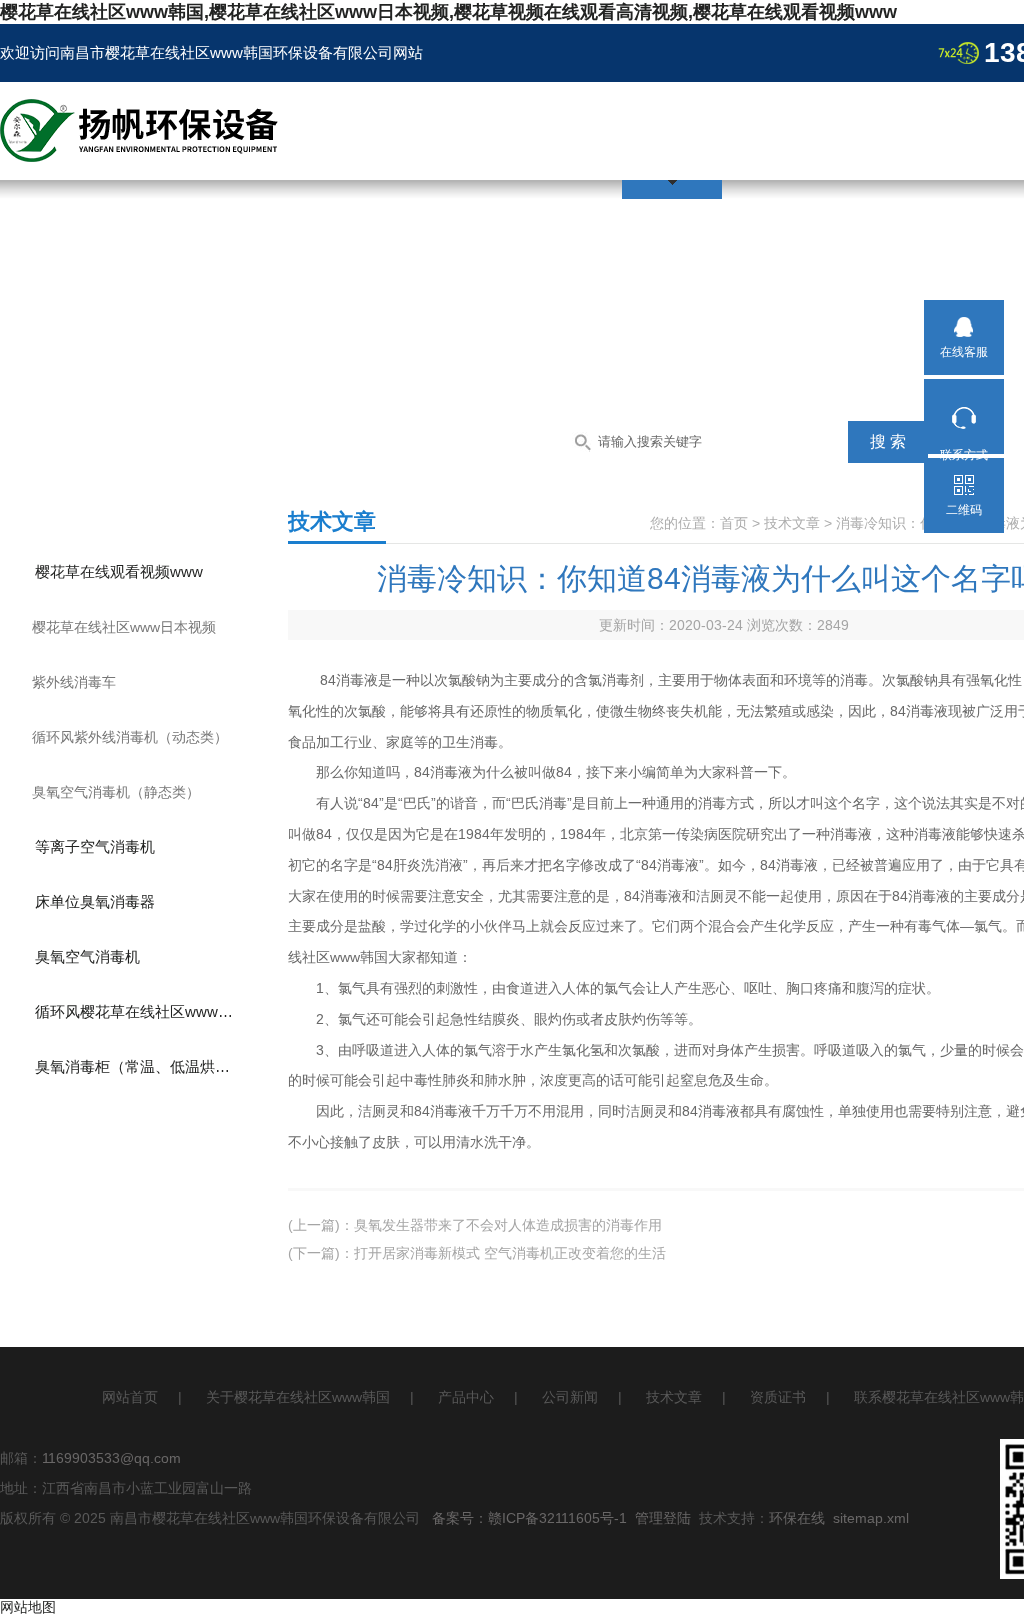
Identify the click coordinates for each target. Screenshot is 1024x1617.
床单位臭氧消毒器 (95, 901)
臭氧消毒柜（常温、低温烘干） (140, 1066)
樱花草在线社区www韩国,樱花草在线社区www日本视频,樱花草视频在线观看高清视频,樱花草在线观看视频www (448, 12)
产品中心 (466, 1397)
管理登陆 (663, 1518)
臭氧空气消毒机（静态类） (116, 792)
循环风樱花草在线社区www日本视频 (151, 1011)
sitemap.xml (871, 1518)
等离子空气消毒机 (95, 846)
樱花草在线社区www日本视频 (124, 627)
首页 (734, 523)
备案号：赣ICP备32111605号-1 (529, 1518)
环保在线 (797, 1518)
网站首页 (130, 1397)
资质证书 (778, 1397)
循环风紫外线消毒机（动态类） (130, 737)
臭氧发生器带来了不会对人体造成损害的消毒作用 (508, 1225)
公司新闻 (570, 1397)
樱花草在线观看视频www (119, 571)
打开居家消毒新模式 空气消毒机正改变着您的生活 (510, 1253)
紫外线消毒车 (74, 682)
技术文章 (792, 523)
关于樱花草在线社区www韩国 (298, 1397)
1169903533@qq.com (111, 1458)
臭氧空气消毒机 (87, 956)
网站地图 (28, 1607)
